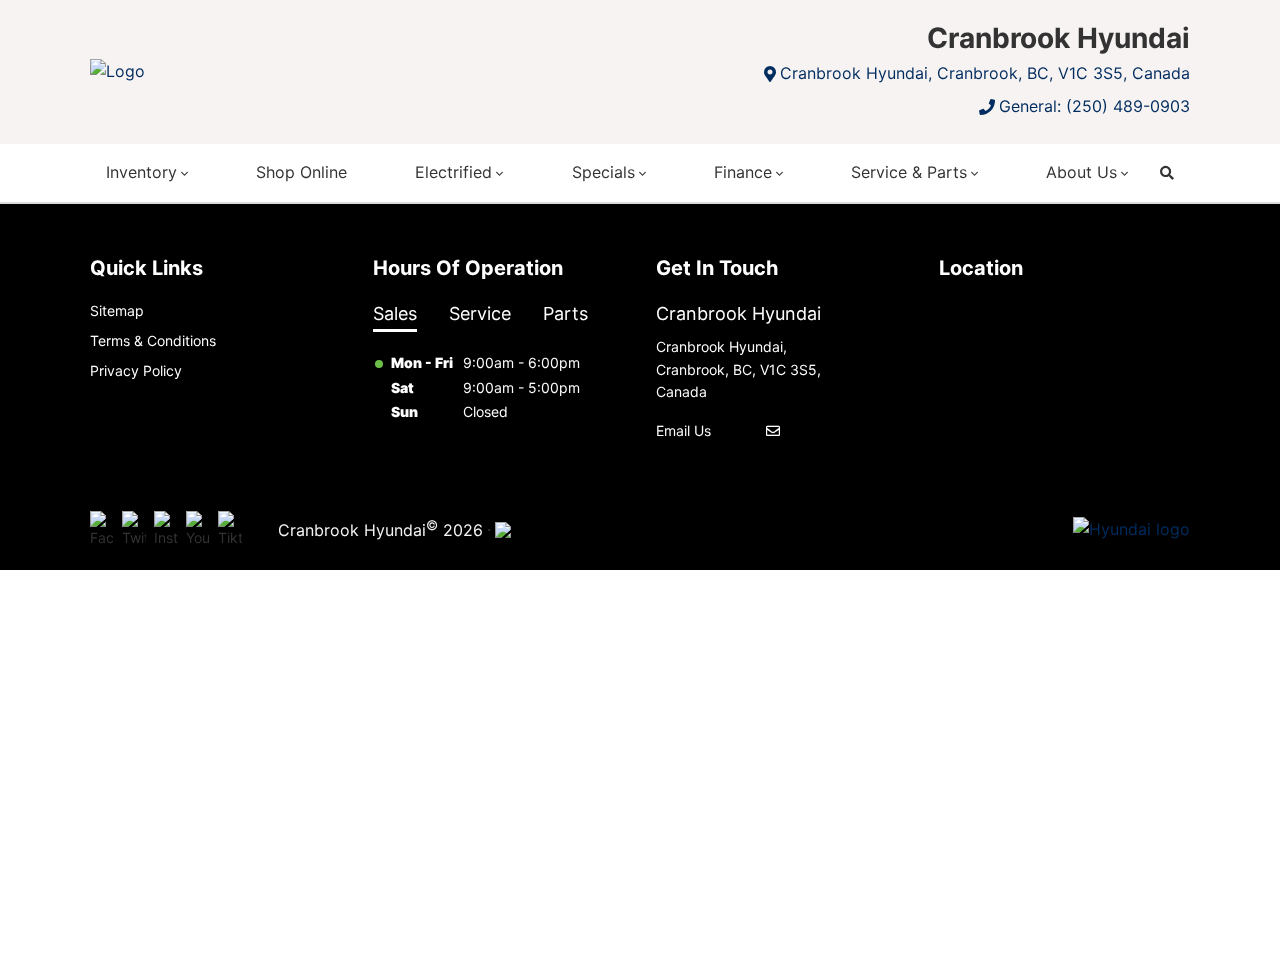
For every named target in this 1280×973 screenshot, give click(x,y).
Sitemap (117, 310)
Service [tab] (480, 313)
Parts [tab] (565, 313)
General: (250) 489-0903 (1094, 106)
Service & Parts (909, 172)
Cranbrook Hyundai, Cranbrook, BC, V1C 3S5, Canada (985, 73)
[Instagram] (166, 530)
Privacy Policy (136, 370)
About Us (1081, 172)
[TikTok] (230, 530)
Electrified (453, 172)
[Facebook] (102, 530)
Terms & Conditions (153, 340)
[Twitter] (134, 530)
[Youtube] (198, 530)
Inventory (141, 172)
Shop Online (301, 172)
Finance (743, 172)
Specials (603, 172)
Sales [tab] (395, 313)
